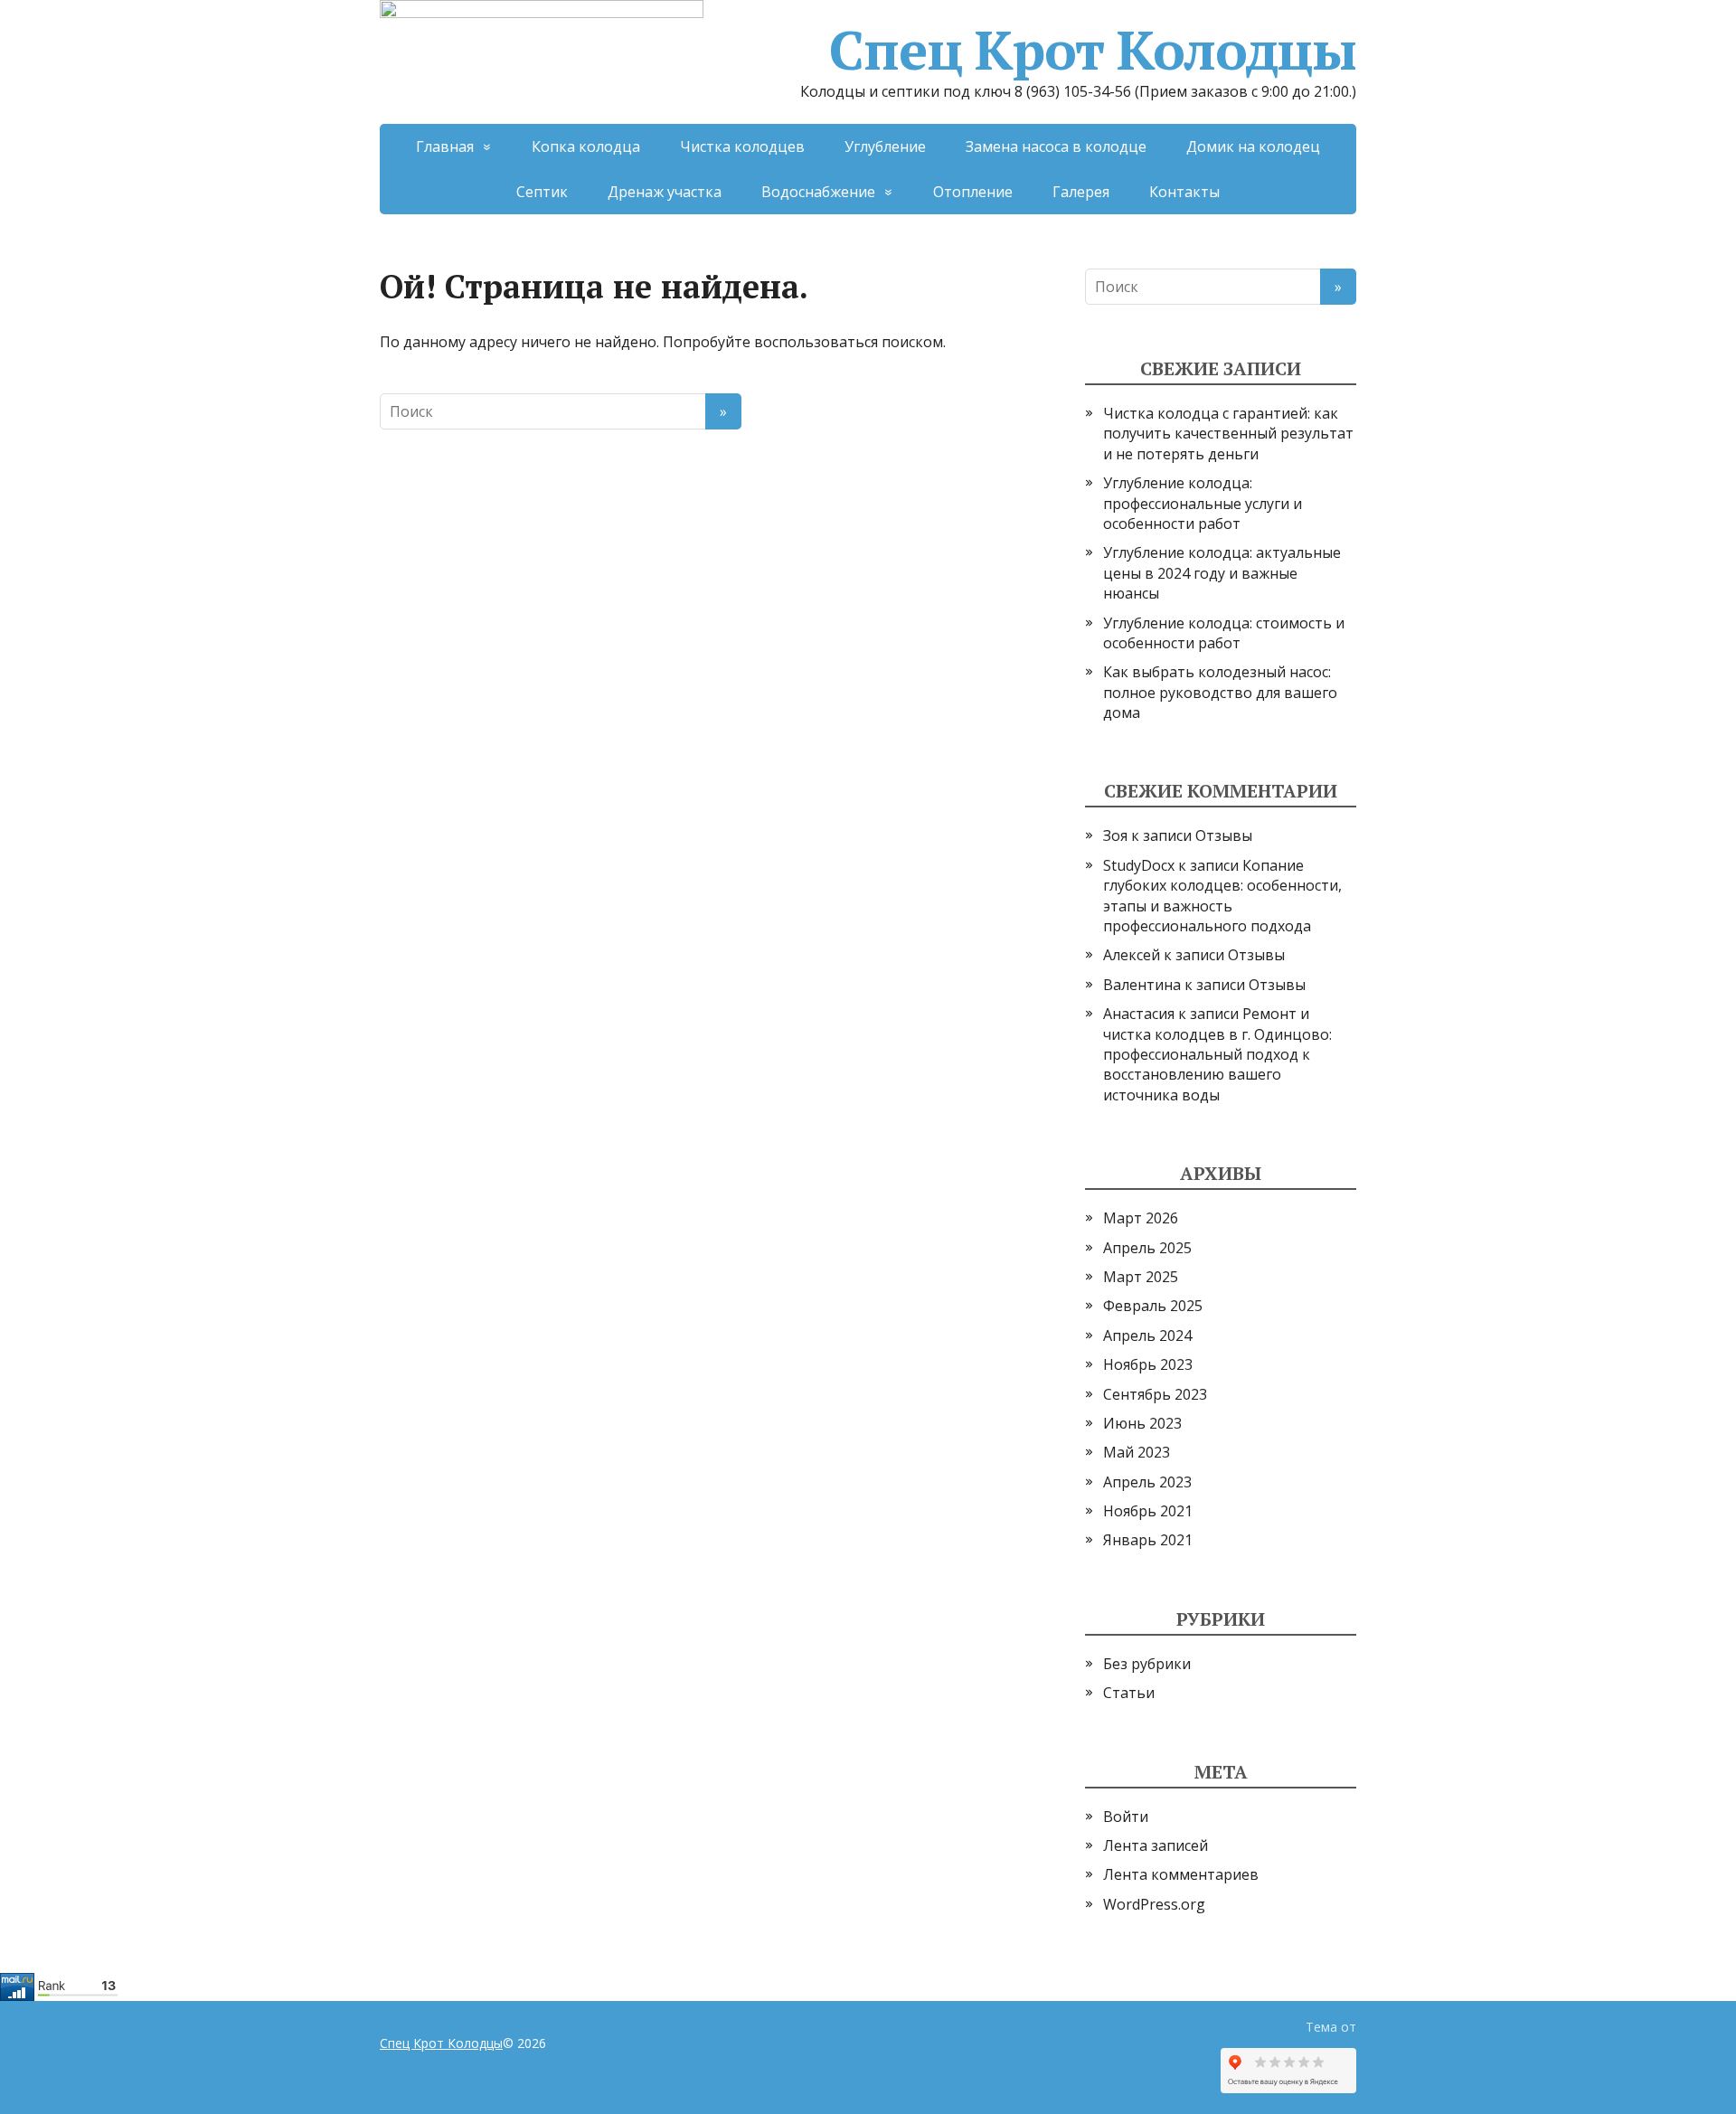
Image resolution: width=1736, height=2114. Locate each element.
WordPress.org (1154, 1904)
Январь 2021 (1148, 1540)
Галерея (1081, 192)
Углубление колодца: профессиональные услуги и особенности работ (1203, 503)
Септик (542, 192)
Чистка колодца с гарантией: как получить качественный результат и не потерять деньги (1228, 434)
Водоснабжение (818, 192)
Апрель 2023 (1147, 1482)
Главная (445, 146)
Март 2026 (1141, 1218)
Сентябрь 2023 (1155, 1394)
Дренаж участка (665, 192)
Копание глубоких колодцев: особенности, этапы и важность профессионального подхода (1222, 896)
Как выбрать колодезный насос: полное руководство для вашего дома (1220, 692)
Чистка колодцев (742, 146)
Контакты (1184, 192)
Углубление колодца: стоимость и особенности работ (1224, 633)
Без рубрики (1147, 1664)
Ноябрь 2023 (1148, 1364)
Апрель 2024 (1147, 1335)
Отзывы (1224, 835)
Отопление (973, 192)
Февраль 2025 (1153, 1306)
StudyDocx (1139, 865)
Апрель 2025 (1147, 1248)
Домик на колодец (1253, 146)
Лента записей (1156, 1845)
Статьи (1129, 1693)
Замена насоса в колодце (1056, 146)
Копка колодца (586, 146)
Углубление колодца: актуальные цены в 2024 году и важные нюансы (1222, 573)
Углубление (885, 146)
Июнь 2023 (1142, 1423)
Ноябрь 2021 (1148, 1511)
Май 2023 (1137, 1452)
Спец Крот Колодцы (1093, 50)
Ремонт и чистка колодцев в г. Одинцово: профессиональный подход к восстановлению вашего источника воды (1217, 1054)
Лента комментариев (1181, 1874)
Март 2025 (1141, 1277)
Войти (1126, 1817)
